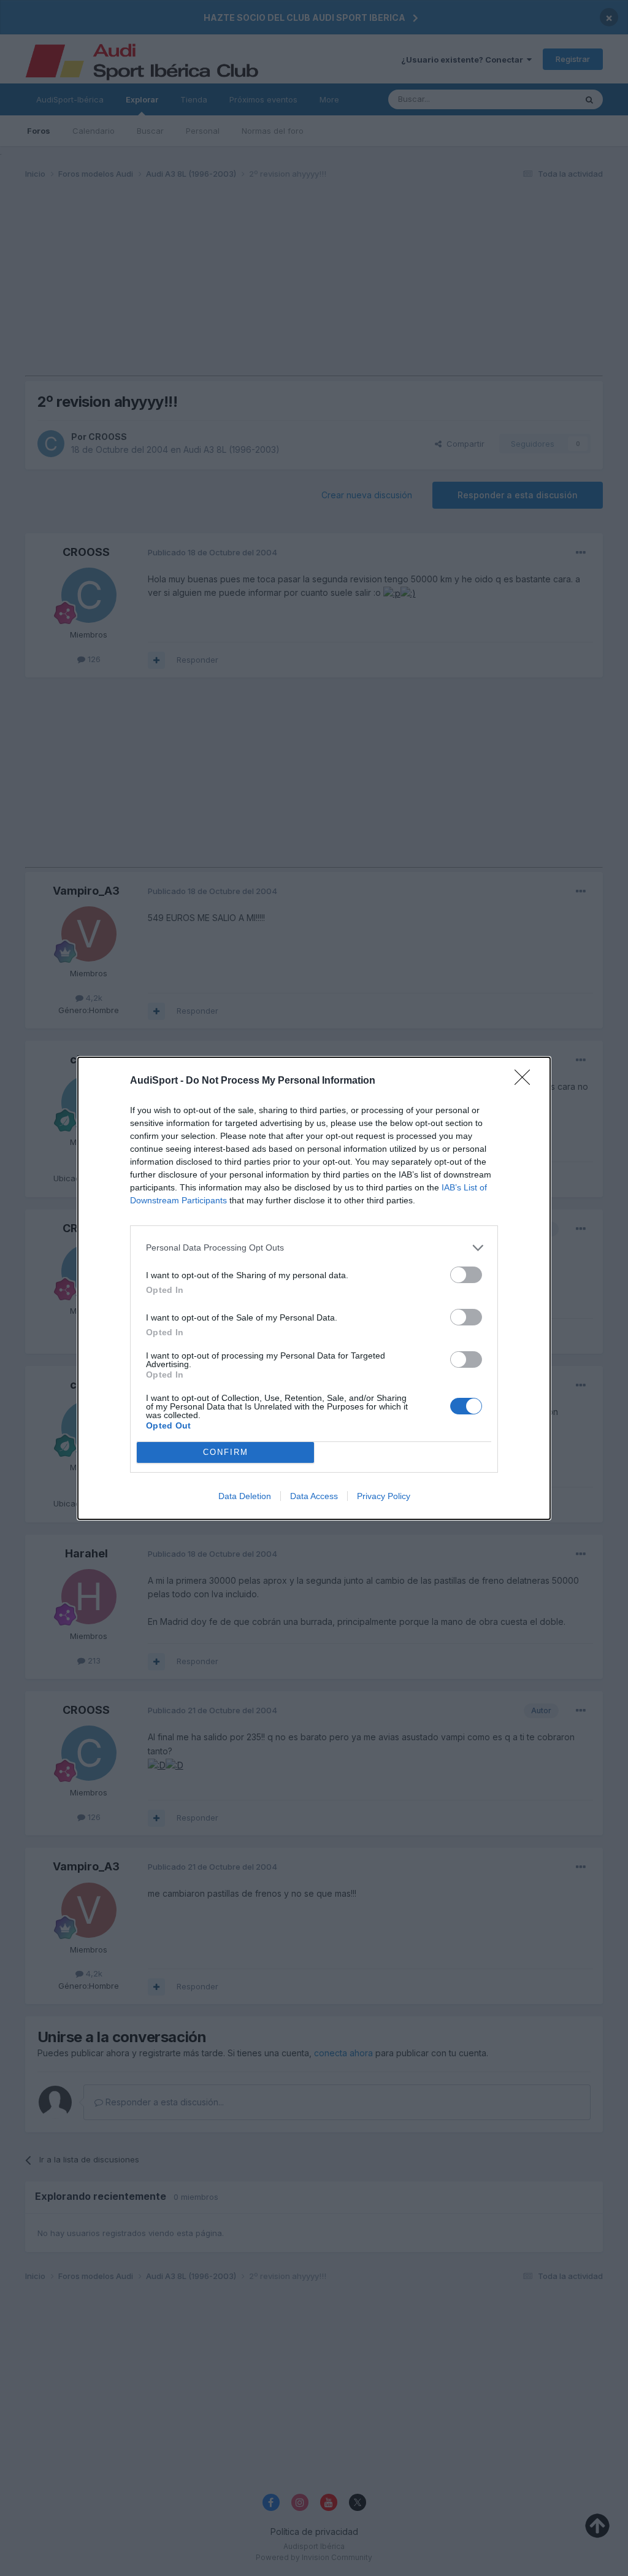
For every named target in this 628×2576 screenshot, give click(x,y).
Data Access (314, 1496)
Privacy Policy (384, 1496)
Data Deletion (245, 1496)
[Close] (526, 1081)
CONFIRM (226, 1452)
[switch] (466, 1275)
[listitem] (314, 1248)
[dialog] (314, 1288)
